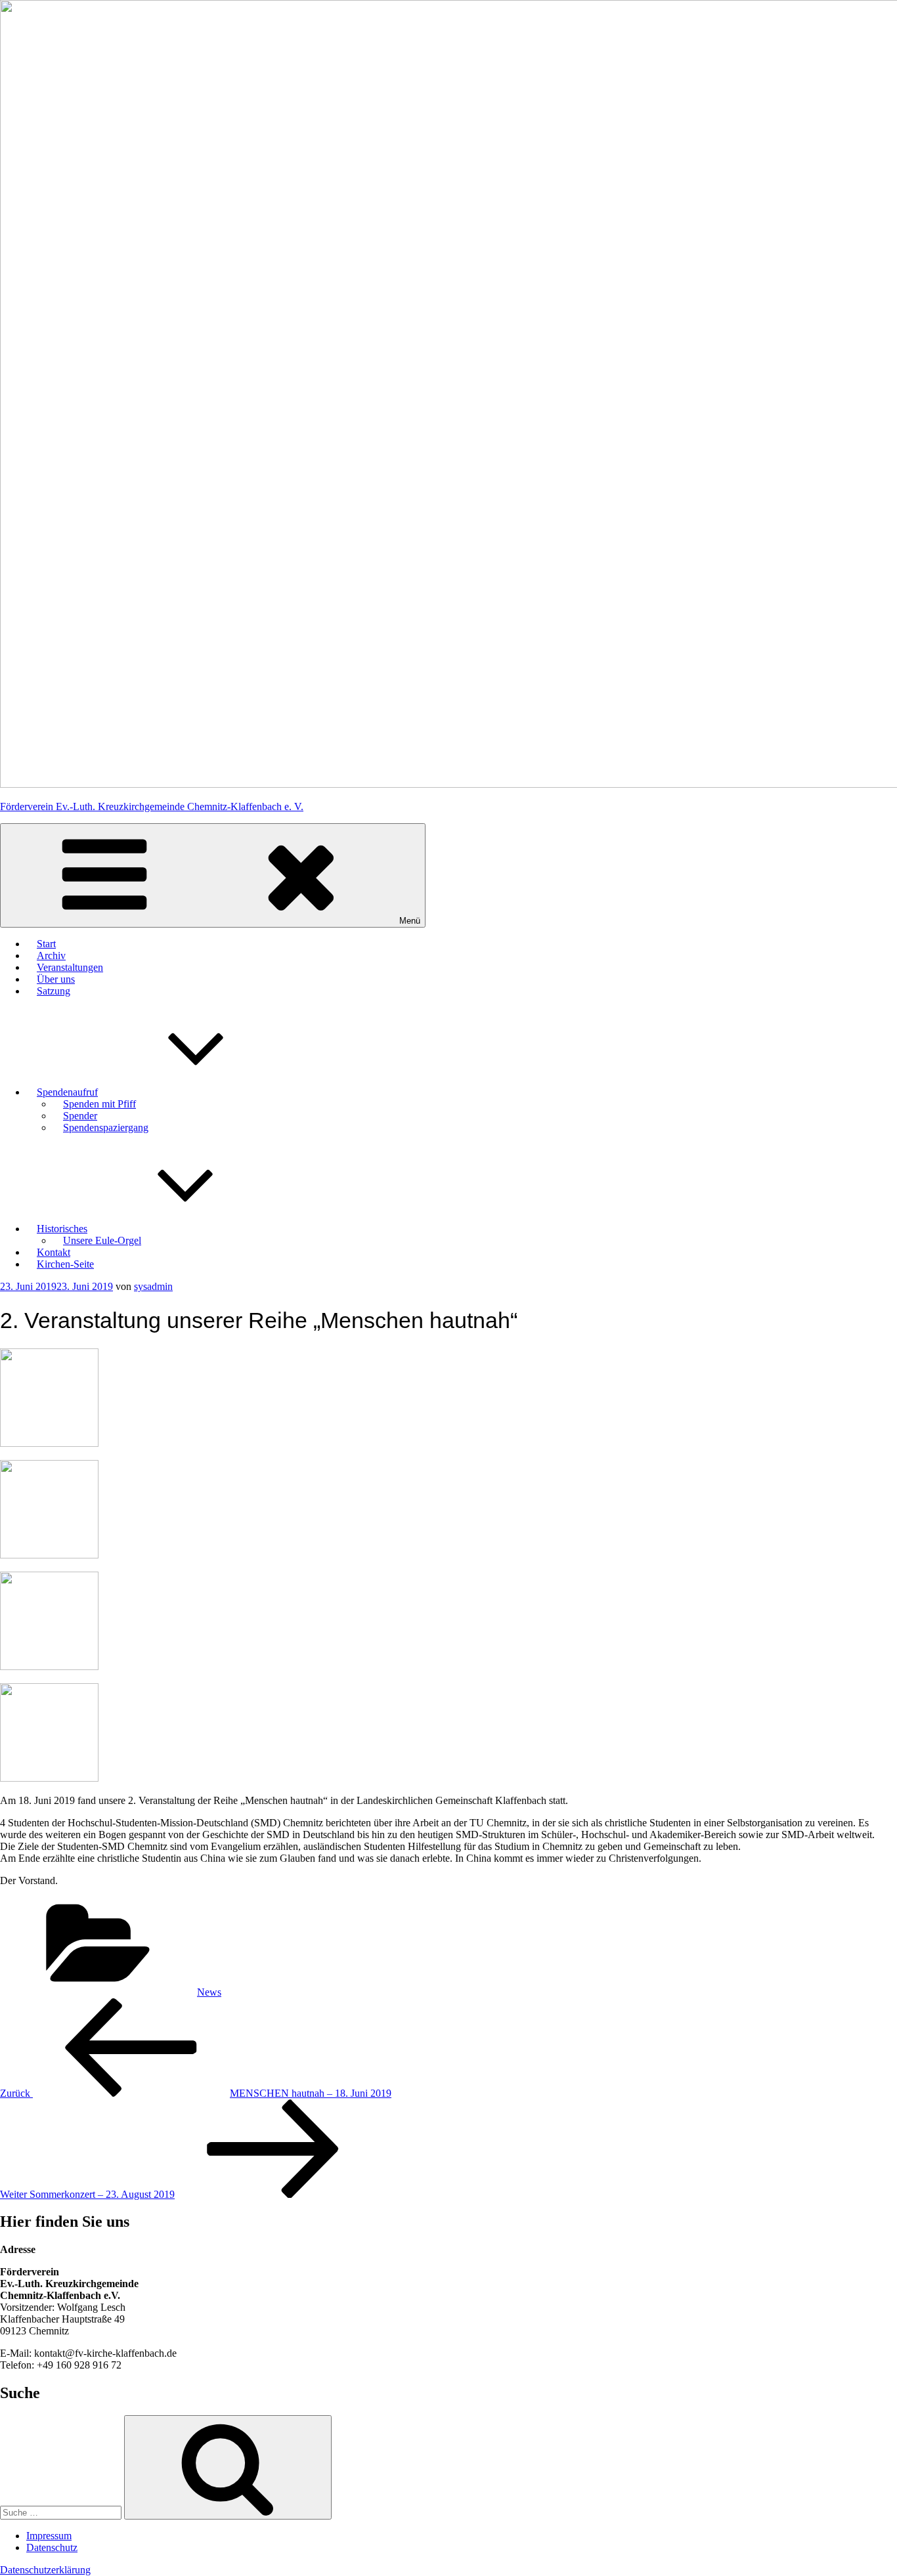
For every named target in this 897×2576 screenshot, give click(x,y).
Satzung (54, 991)
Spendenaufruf (67, 1092)
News (209, 1992)
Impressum (49, 2536)
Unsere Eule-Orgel (102, 1240)
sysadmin (153, 1286)
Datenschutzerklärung (45, 2570)
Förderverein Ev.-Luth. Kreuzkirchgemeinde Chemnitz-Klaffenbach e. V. (152, 806)
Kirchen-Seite (65, 1264)
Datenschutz (52, 2547)
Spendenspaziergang (106, 1127)
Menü (410, 921)
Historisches (62, 1229)
